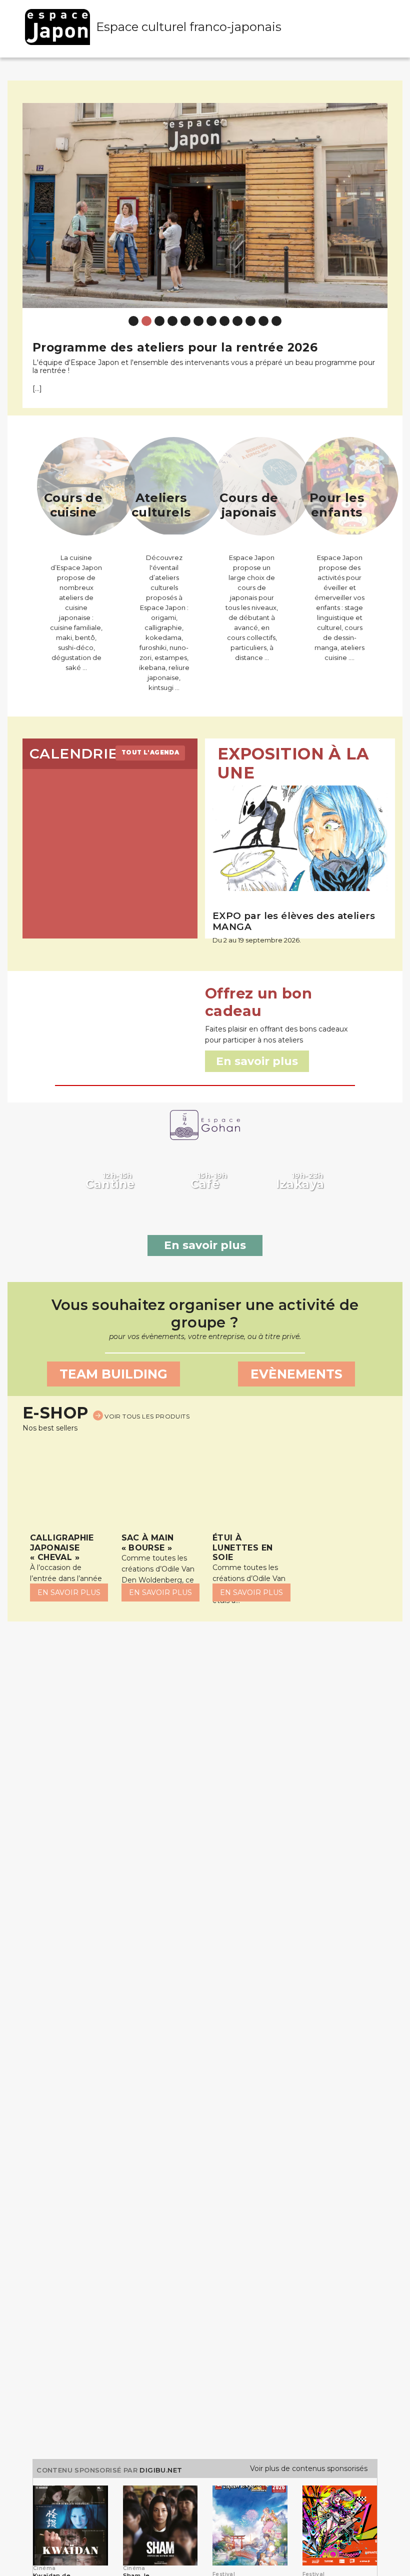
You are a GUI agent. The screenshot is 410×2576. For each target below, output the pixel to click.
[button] (32, 248)
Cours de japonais (249, 505)
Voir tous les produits (146, 1416)
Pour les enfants (337, 505)
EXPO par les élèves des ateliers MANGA (294, 921)
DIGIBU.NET (161, 2470)
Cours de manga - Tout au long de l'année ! (169, 347)
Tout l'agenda (150, 752)
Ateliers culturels (161, 505)
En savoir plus (205, 1245)
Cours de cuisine (73, 505)
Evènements (296, 1374)
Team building (113, 1374)
